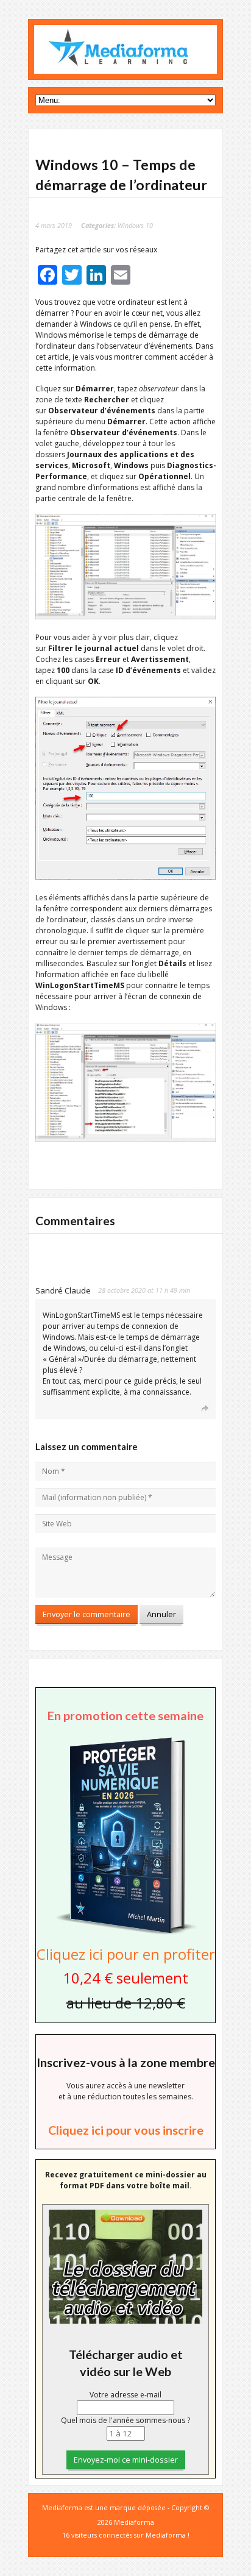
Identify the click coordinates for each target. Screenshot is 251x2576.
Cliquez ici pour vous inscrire (126, 2130)
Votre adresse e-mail (125, 2395)
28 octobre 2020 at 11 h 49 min (144, 1290)
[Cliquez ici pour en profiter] (125, 1933)
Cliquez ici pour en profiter (126, 1954)
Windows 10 (135, 225)
